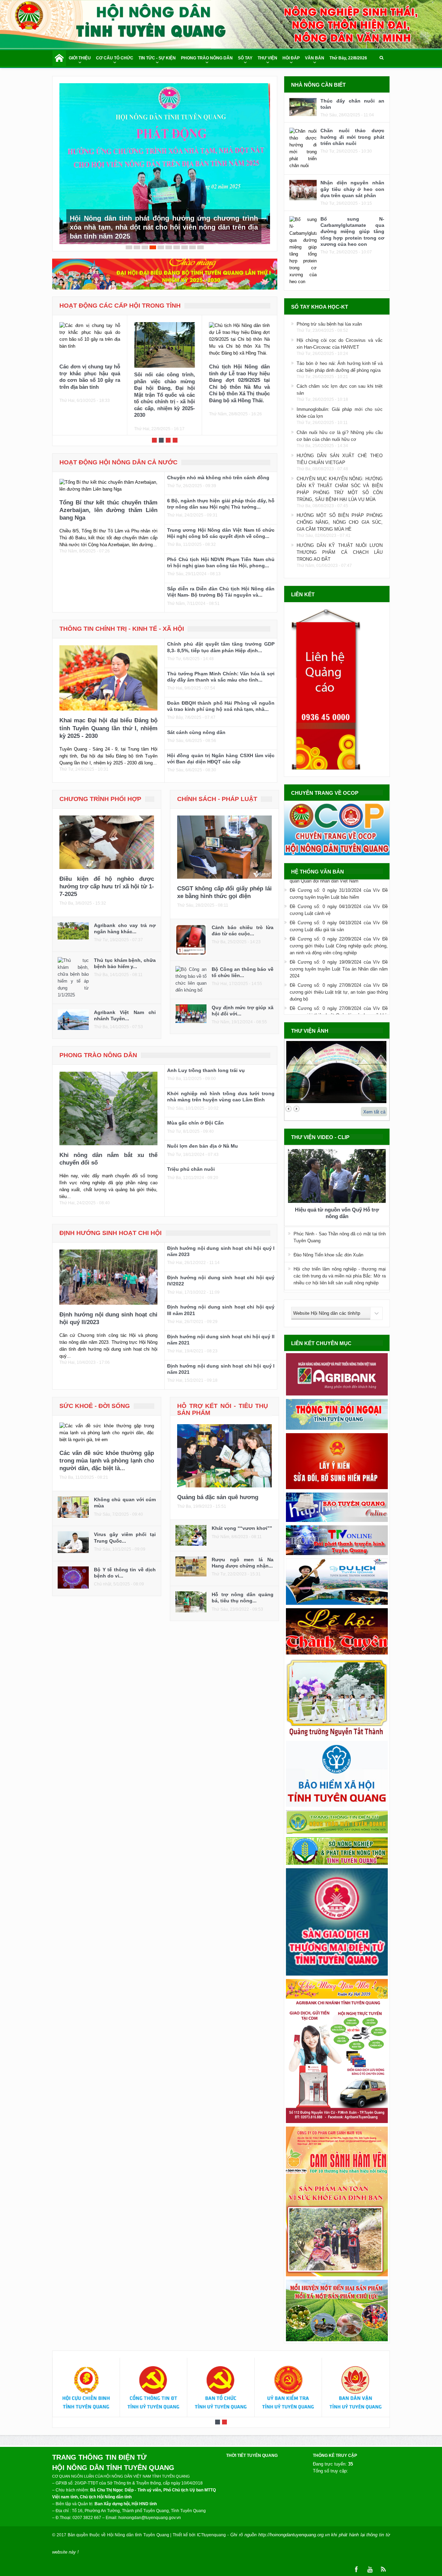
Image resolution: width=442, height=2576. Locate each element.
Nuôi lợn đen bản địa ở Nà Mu (203, 1136)
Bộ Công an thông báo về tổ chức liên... (243, 963)
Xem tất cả (374, 1112)
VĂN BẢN (315, 58)
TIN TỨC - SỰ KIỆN (157, 58)
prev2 (289, 1109)
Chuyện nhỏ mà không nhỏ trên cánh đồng (218, 468)
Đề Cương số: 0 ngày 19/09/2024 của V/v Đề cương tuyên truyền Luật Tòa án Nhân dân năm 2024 (339, 943)
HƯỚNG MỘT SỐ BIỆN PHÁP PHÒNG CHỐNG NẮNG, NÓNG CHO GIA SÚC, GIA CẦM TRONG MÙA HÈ (340, 522)
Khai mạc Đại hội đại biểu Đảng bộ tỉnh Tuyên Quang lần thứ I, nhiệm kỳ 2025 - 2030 (108, 718)
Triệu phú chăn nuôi (191, 1159)
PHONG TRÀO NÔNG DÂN (207, 58)
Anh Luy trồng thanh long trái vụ (206, 1061)
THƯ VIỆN (267, 58)
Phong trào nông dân (98, 1045)
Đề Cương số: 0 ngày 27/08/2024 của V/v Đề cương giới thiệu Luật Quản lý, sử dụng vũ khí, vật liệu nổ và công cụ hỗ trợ (339, 989)
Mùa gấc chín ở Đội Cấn (195, 1113)
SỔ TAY (245, 58)
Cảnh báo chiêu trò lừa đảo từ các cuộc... (243, 921)
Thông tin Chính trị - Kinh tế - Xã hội (122, 619)
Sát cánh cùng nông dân (196, 723)
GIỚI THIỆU (80, 58)
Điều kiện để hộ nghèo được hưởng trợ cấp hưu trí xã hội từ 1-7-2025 (107, 877)
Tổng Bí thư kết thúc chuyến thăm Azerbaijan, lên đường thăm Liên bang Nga (108, 500)
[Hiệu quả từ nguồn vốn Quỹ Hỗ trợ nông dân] (337, 1177)
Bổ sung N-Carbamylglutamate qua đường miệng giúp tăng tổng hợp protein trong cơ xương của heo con (352, 231)
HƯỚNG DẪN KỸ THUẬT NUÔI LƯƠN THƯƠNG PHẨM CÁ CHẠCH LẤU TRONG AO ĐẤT (340, 552)
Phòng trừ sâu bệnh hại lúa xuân (329, 324)
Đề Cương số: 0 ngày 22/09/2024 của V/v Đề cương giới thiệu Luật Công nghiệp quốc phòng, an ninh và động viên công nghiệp (339, 920)
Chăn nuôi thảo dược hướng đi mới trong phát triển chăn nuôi (352, 137)
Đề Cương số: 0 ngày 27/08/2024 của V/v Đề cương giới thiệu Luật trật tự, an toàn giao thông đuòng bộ (339, 966)
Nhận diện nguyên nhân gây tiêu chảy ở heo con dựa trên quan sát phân (352, 189)
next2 (296, 1109)
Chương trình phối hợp (100, 789)
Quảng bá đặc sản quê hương (218, 1488)
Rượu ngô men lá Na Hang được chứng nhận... (243, 1553)
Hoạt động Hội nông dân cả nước (118, 453)
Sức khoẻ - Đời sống (95, 1396)
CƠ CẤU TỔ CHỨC (115, 58)
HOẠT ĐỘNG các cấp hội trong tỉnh (120, 296)
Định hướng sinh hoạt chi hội (110, 1223)
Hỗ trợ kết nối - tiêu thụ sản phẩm (223, 1400)
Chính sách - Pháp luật (217, 789)
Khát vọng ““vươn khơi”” (242, 1518)
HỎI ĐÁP (291, 58)
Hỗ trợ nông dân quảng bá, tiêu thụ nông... (243, 1588)
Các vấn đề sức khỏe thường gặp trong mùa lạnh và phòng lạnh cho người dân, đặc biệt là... (107, 1451)
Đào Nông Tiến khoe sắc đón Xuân (328, 1255)
